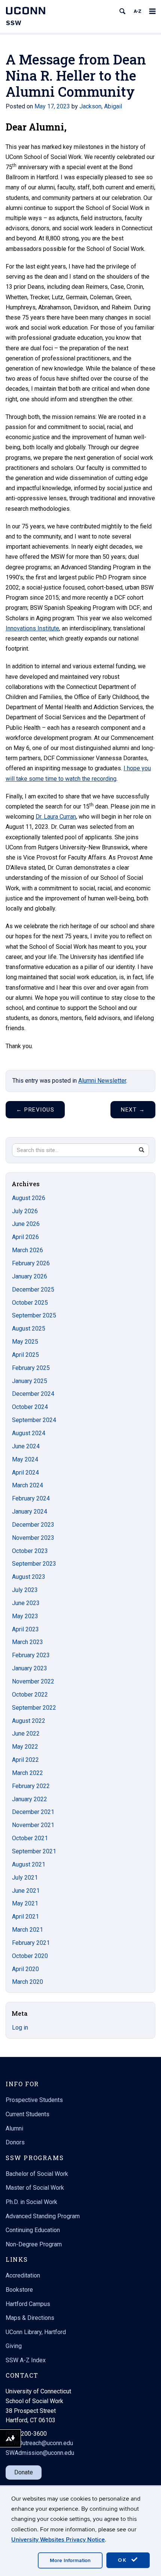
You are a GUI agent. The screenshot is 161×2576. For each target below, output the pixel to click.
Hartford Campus (28, 2304)
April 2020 (25, 1969)
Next (133, 1110)
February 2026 (31, 1263)
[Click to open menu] (152, 11)
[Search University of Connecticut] (122, 11)
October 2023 (30, 1551)
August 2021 (29, 1864)
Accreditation (23, 2275)
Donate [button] (24, 2472)
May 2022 (25, 1747)
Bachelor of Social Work (37, 2174)
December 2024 (33, 1394)
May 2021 (25, 1903)
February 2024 (31, 1498)
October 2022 (30, 1695)
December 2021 (33, 1812)
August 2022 (29, 1721)
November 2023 (33, 1538)
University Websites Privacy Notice (58, 2540)
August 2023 (29, 1577)
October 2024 (30, 1407)
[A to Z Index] (137, 11)
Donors (15, 2142)
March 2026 (28, 1250)
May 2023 (25, 1616)
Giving (14, 2346)
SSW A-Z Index (26, 2360)
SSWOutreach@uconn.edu (39, 2443)
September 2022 (34, 1708)
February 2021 (31, 1943)
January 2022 (30, 1799)
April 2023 (25, 1629)
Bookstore (19, 2290)
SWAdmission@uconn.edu (40, 2453)
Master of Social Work (35, 2188)
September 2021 (34, 1851)
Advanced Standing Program (43, 2216)
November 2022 (33, 1681)
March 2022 (28, 1773)
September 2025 (34, 1315)
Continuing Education (33, 2230)
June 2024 (26, 1446)
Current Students (28, 2114)
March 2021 (28, 1930)
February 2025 (31, 1368)
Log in (20, 2028)
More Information (70, 2560)
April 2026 (25, 1237)
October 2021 (30, 1838)
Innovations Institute (32, 628)
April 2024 (25, 1473)
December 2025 (33, 1290)
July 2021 (25, 1878)
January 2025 (30, 1381)
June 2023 (26, 1603)
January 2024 (30, 1512)
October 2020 (30, 1956)
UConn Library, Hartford (36, 2332)
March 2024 (28, 1485)
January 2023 (30, 1668)
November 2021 (33, 1825)
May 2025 (25, 1342)
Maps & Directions (30, 2318)
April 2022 (25, 1760)
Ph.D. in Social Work (31, 2202)
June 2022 (26, 1734)
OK (124, 2560)
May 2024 (25, 1459)
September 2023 (34, 1564)
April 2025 (25, 1355)
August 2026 (29, 1198)
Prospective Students (34, 2100)
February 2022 (31, 1786)
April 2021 (25, 1917)
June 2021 (26, 1891)
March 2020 (28, 1982)
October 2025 (30, 1303)
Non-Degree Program (34, 2244)
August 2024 (29, 1433)
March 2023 (28, 1642)
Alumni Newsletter (102, 1081)
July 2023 (25, 1590)
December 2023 (33, 1525)
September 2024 (34, 1420)
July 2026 (25, 1211)
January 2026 (30, 1276)
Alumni (14, 2128)
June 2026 (26, 1224)
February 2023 (31, 1655)
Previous (35, 1110)
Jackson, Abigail (101, 106)
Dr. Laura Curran (56, 817)
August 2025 (29, 1329)
